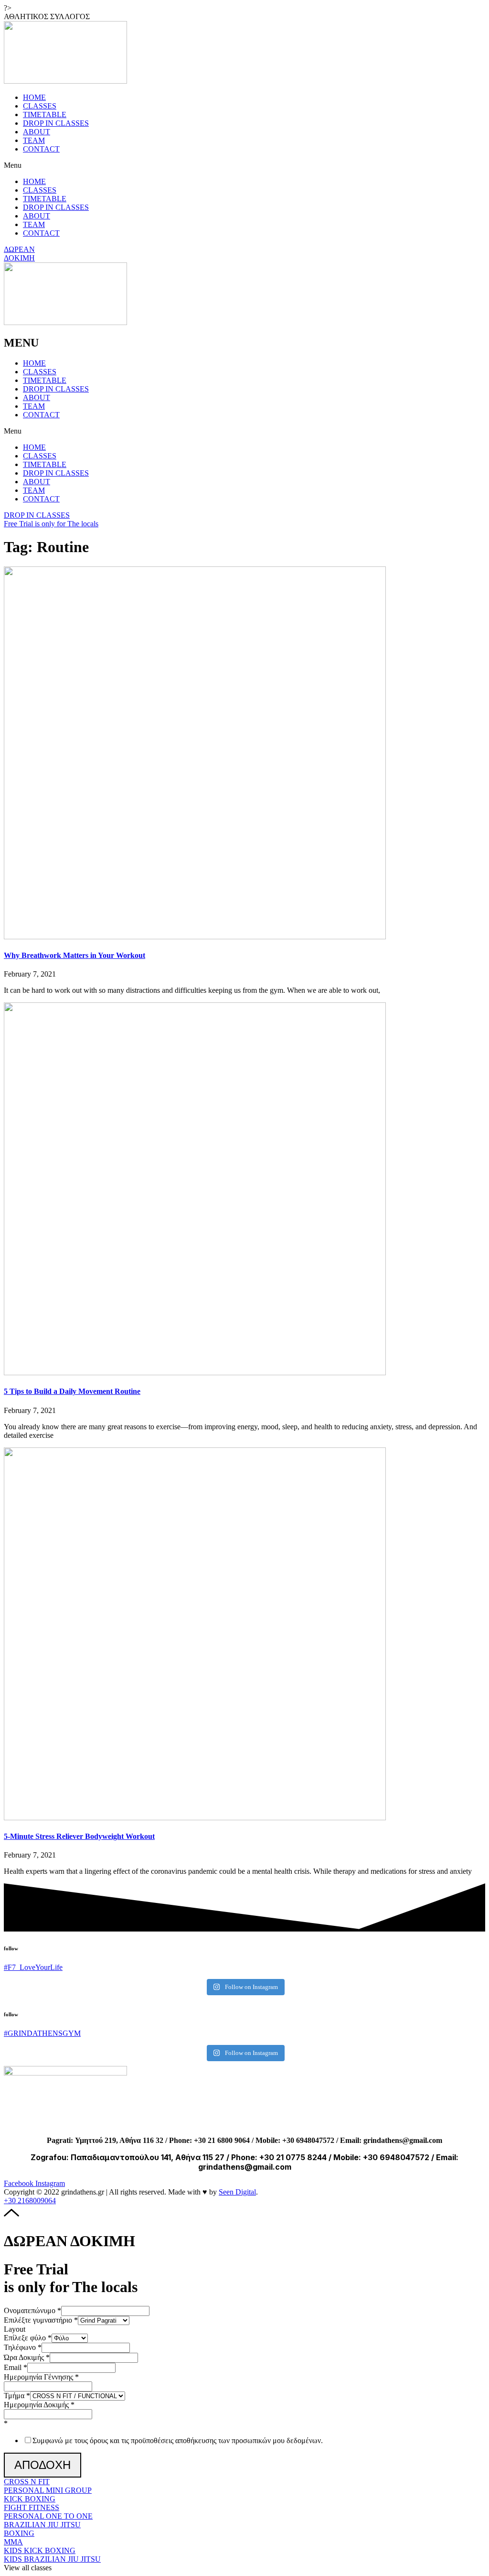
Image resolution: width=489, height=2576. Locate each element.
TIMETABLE (45, 114)
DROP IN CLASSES (56, 123)
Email (16, 2367)
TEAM (34, 140)
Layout (15, 2329)
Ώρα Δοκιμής (27, 2357)
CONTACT (41, 149)
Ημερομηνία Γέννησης (41, 2377)
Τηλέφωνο (23, 2347)
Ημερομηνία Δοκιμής (39, 2405)
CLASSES (40, 106)
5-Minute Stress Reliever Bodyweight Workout (79, 1836)
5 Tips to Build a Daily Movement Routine (72, 1391)
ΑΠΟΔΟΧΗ (43, 2465)
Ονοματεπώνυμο (32, 2310)
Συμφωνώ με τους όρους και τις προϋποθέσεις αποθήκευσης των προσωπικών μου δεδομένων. (178, 2440)
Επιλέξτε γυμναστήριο (41, 2320)
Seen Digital (237, 2192)
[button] (47, 16)
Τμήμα (17, 2396)
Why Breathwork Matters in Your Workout (74, 955)
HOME (34, 97)
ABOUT (37, 132)
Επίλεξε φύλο (28, 2338)
